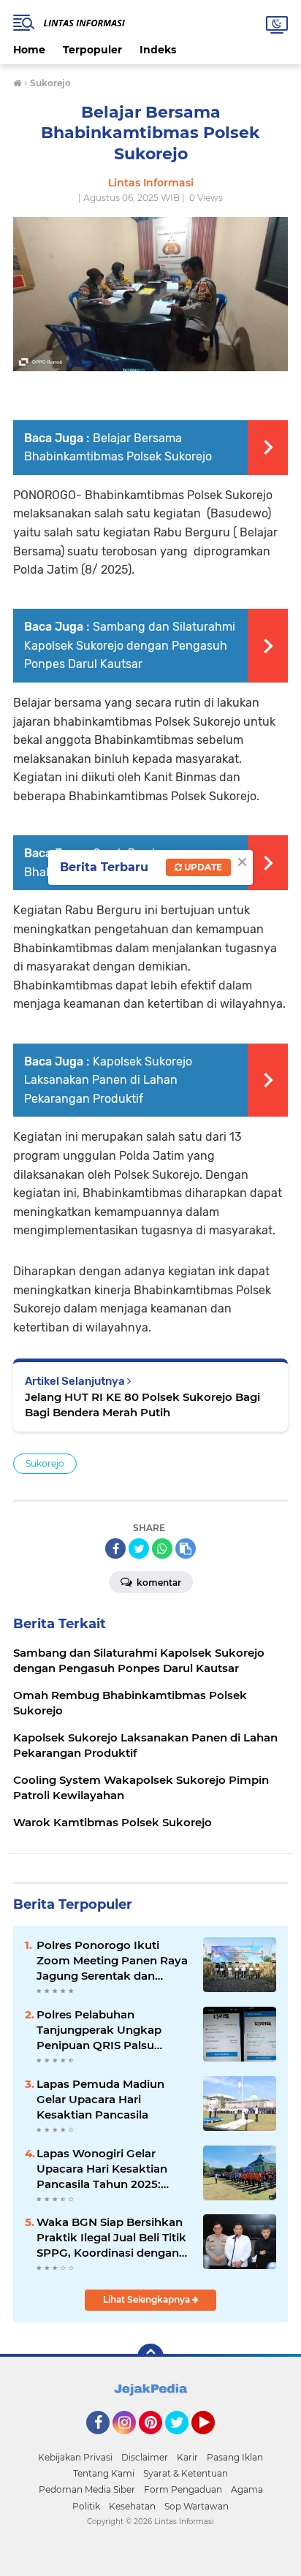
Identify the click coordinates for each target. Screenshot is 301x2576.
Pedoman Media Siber (87, 2489)
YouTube (213, 2441)
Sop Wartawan (197, 2506)
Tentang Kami (104, 2473)
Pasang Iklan (235, 2457)
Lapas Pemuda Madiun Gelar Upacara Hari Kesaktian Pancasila (100, 2099)
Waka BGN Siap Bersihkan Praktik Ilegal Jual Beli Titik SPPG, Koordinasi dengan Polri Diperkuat (111, 2238)
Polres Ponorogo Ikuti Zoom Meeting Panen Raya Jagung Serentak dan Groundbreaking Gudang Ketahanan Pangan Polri (112, 1961)
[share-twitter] (139, 1549)
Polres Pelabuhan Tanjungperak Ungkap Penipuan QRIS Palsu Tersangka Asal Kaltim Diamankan (99, 2030)
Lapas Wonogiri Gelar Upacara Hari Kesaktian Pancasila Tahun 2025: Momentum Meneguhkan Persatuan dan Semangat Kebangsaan (108, 2169)
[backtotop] (150, 2357)
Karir (187, 2457)
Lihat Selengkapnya (148, 2299)
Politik (86, 2506)
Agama (247, 2489)
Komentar (158, 1583)
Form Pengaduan (183, 2489)
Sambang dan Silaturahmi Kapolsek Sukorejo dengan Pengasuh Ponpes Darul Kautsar (130, 645)
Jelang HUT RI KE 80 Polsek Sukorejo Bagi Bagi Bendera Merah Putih (142, 1405)
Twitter (183, 2441)
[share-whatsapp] (162, 1549)
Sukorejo (45, 1463)
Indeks (158, 50)
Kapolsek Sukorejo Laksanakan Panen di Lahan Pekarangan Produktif (108, 1080)
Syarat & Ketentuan (186, 2473)
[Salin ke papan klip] (186, 1549)
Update (202, 867)
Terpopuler (92, 50)
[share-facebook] (115, 1549)
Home (29, 50)
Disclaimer (145, 2457)
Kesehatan (132, 2506)
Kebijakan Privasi (75, 2457)
